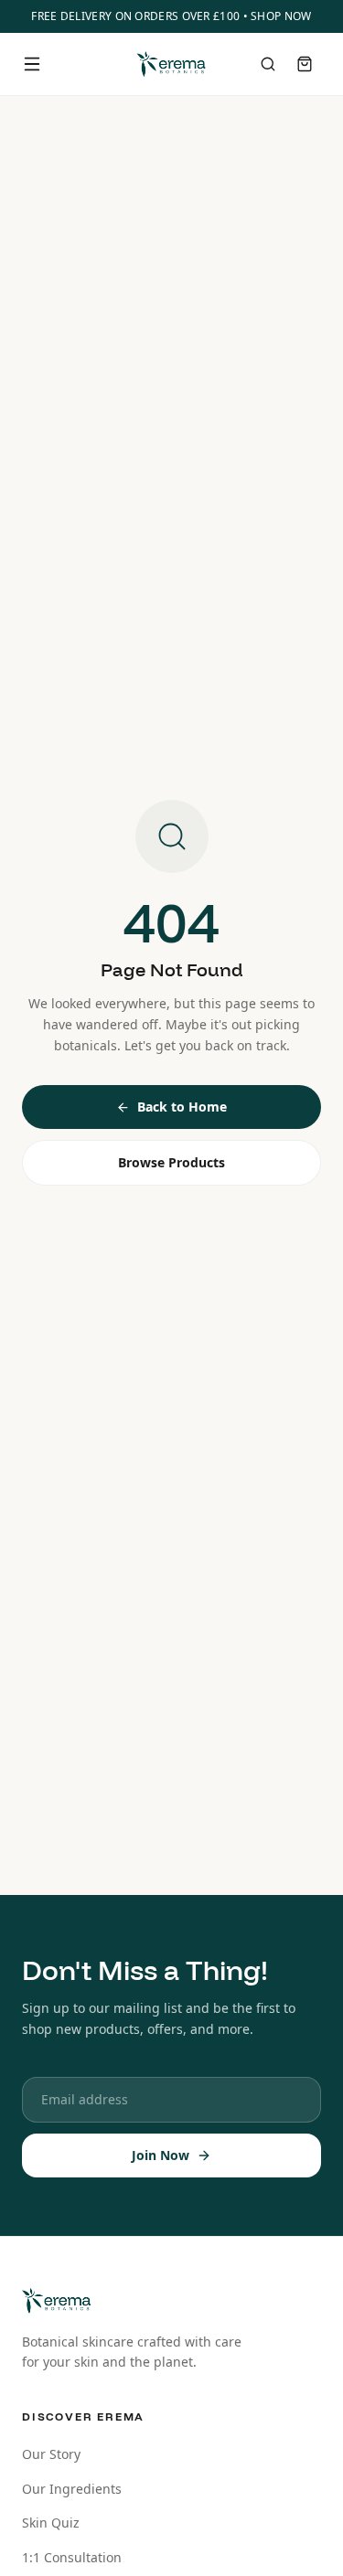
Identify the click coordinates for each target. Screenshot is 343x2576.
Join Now (161, 2155)
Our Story (51, 2454)
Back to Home (182, 1107)
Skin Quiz (51, 2523)
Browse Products (171, 1162)
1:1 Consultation (72, 2557)
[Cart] (305, 64)
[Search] (268, 64)
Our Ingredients (72, 2489)
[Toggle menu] (32, 64)
